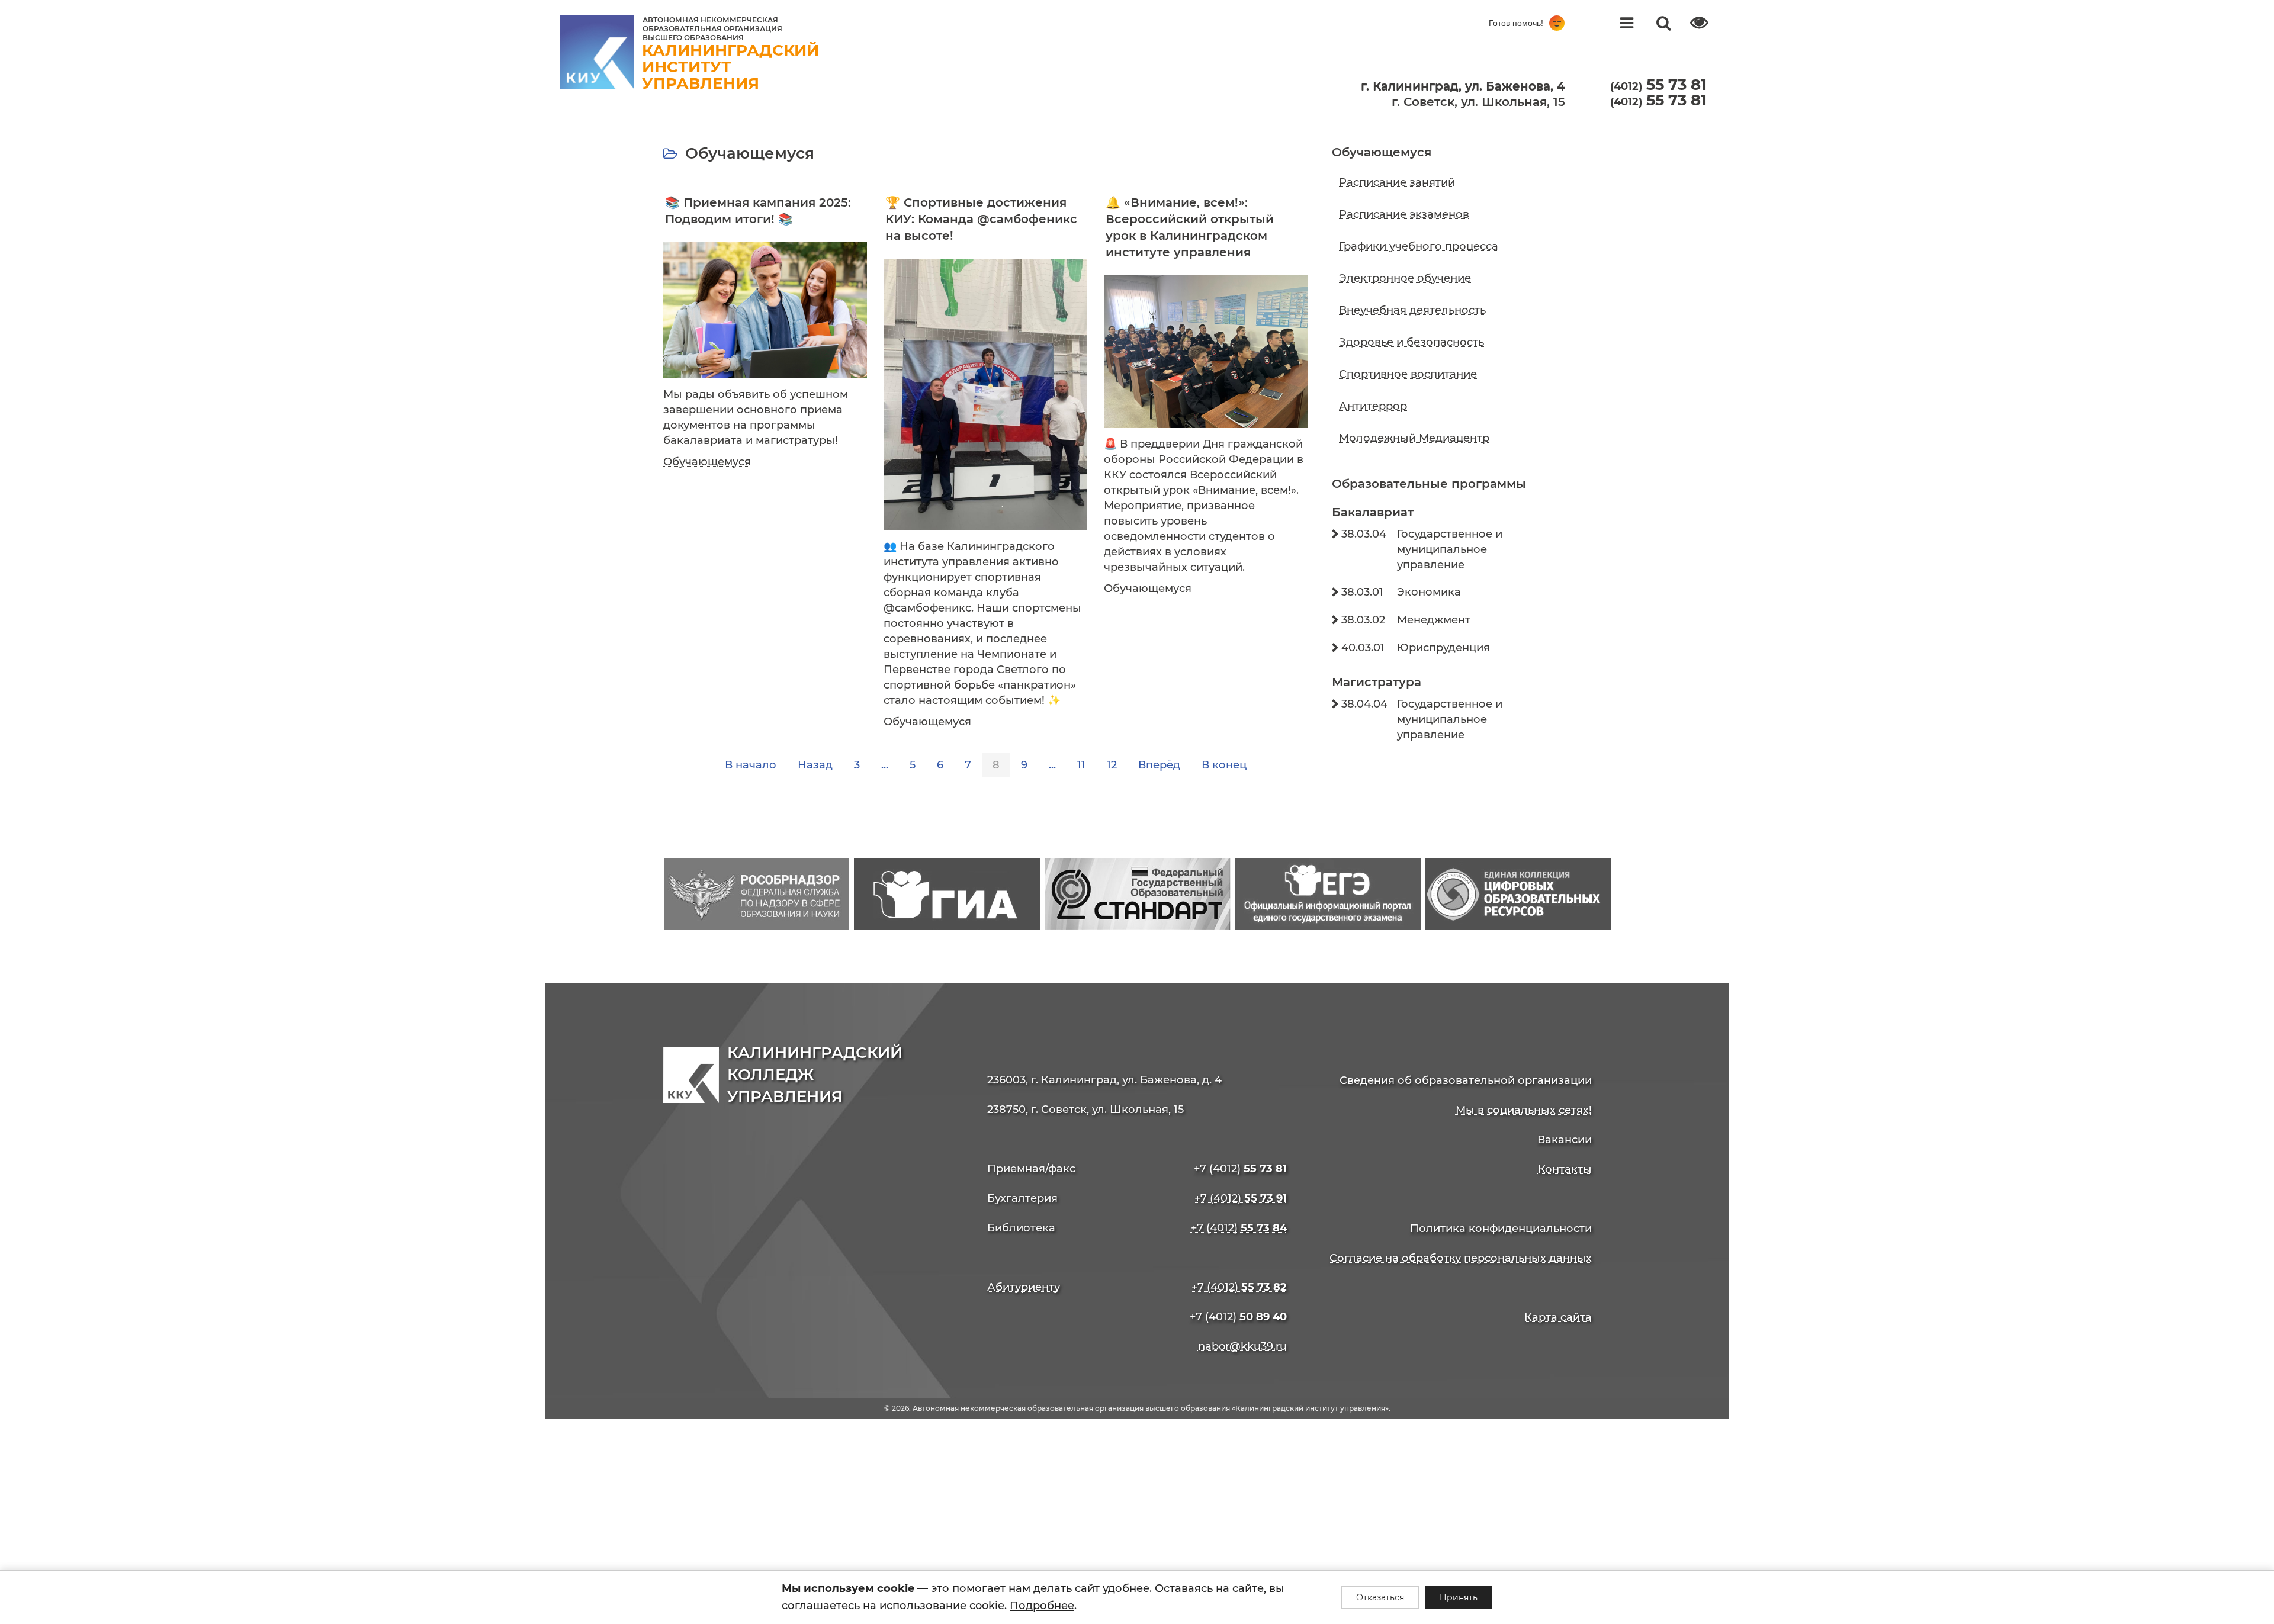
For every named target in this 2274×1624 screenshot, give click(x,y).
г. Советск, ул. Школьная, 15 (1478, 102)
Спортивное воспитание (1408, 374)
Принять (1459, 1597)
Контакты (1565, 1169)
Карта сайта (1558, 1317)
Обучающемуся (707, 462)
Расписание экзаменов (1404, 214)
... (885, 765)
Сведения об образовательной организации (1466, 1080)
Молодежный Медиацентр (1414, 438)
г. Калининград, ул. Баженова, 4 (1463, 86)
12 (1112, 765)
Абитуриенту (1024, 1287)
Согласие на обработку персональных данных (1461, 1258)
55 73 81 (1658, 100)
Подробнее (1042, 1606)
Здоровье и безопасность (1411, 342)
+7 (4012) (1240, 1169)
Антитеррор (1373, 406)
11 (1081, 765)
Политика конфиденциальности (1501, 1229)
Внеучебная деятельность (1412, 310)
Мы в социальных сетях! (1524, 1110)
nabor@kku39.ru (1242, 1346)
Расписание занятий (1397, 182)
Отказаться (1380, 1597)
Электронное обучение (1405, 278)
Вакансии (1565, 1140)
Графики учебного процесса (1419, 246)
